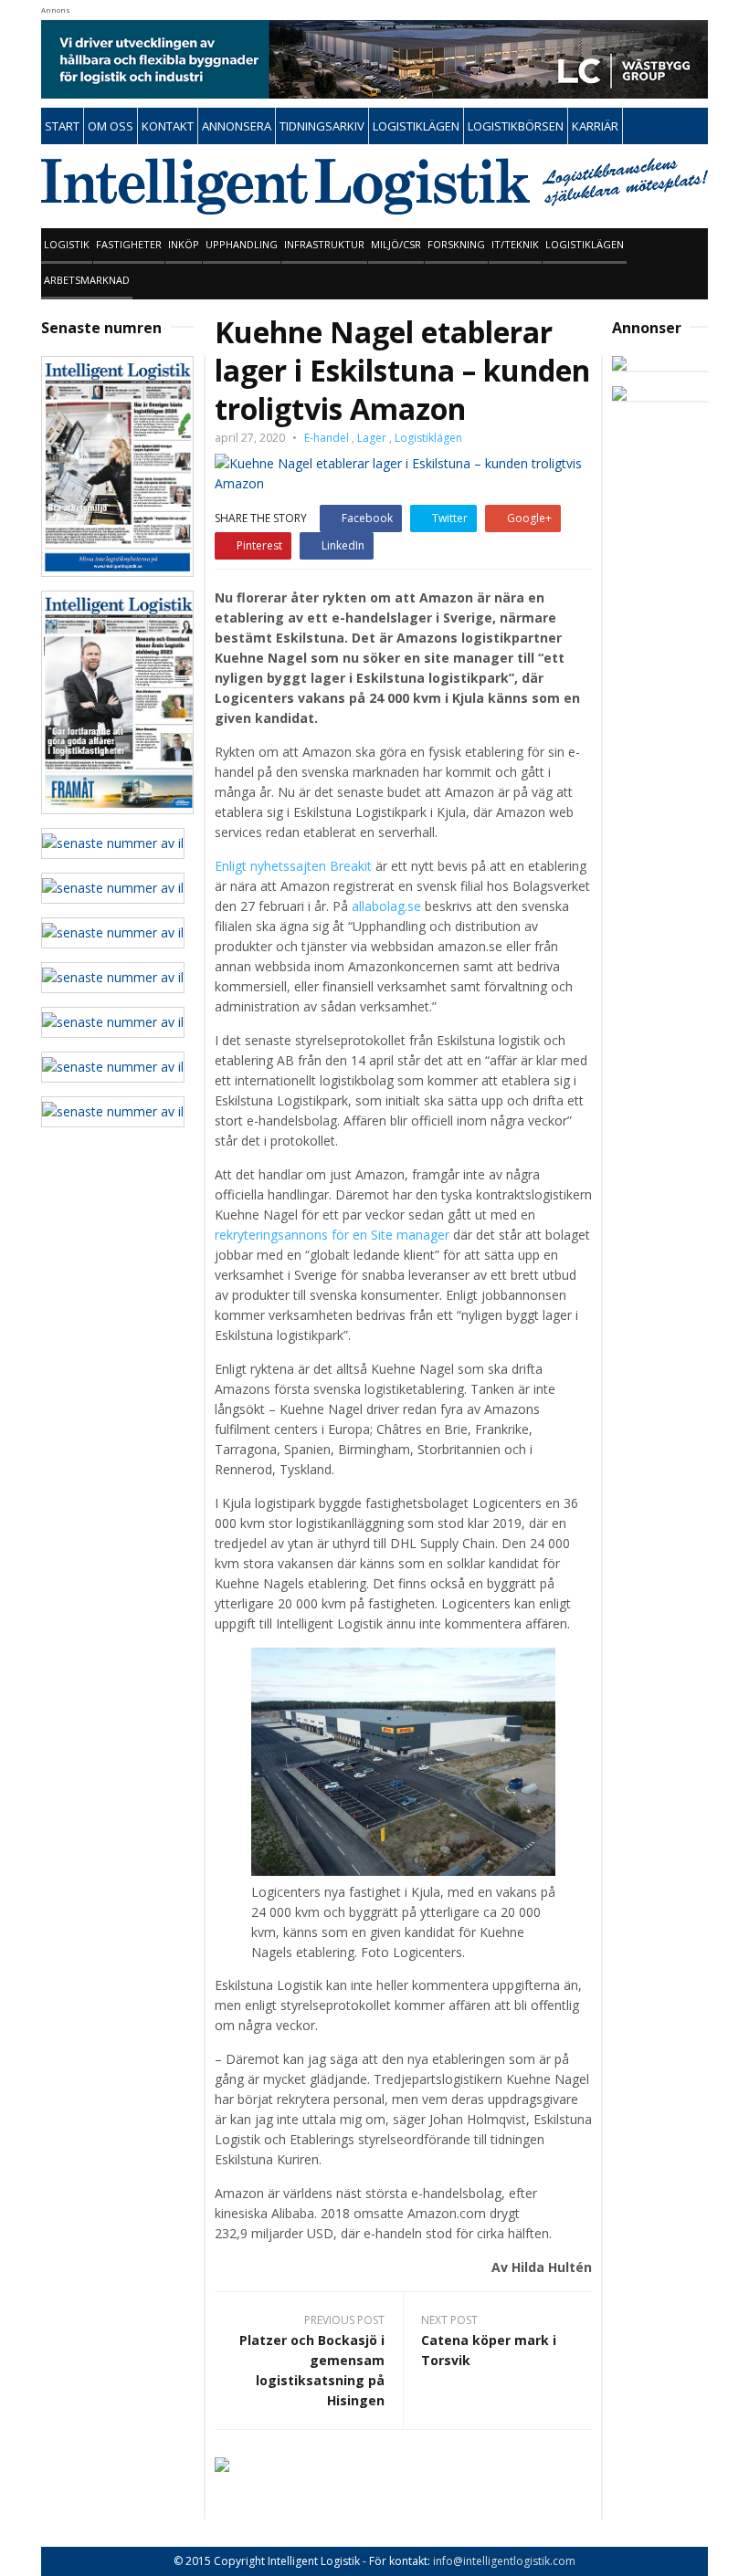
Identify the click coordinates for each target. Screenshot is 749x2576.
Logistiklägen (585, 244)
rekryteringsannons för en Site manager (332, 1235)
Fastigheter (129, 244)
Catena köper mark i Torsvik (489, 2350)
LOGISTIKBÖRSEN (516, 126)
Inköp (184, 244)
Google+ (529, 518)
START (62, 126)
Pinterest (259, 545)
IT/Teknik (515, 244)
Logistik (67, 244)
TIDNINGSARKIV (322, 126)
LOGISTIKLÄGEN (416, 126)
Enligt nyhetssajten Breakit (293, 866)
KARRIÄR (595, 126)
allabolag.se (386, 906)
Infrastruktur (324, 244)
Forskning (456, 244)
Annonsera (237, 126)
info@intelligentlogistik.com (504, 2561)
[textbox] (404, 658)
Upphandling (242, 244)
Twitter (450, 518)
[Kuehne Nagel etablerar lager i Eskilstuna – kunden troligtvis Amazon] (404, 471)
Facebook (367, 518)
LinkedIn (343, 545)
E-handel (327, 438)
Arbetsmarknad (87, 280)
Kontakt (168, 126)
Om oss (111, 126)
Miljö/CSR (396, 244)
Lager (372, 438)
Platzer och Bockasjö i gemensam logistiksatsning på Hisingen (312, 2370)
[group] (404, 658)
